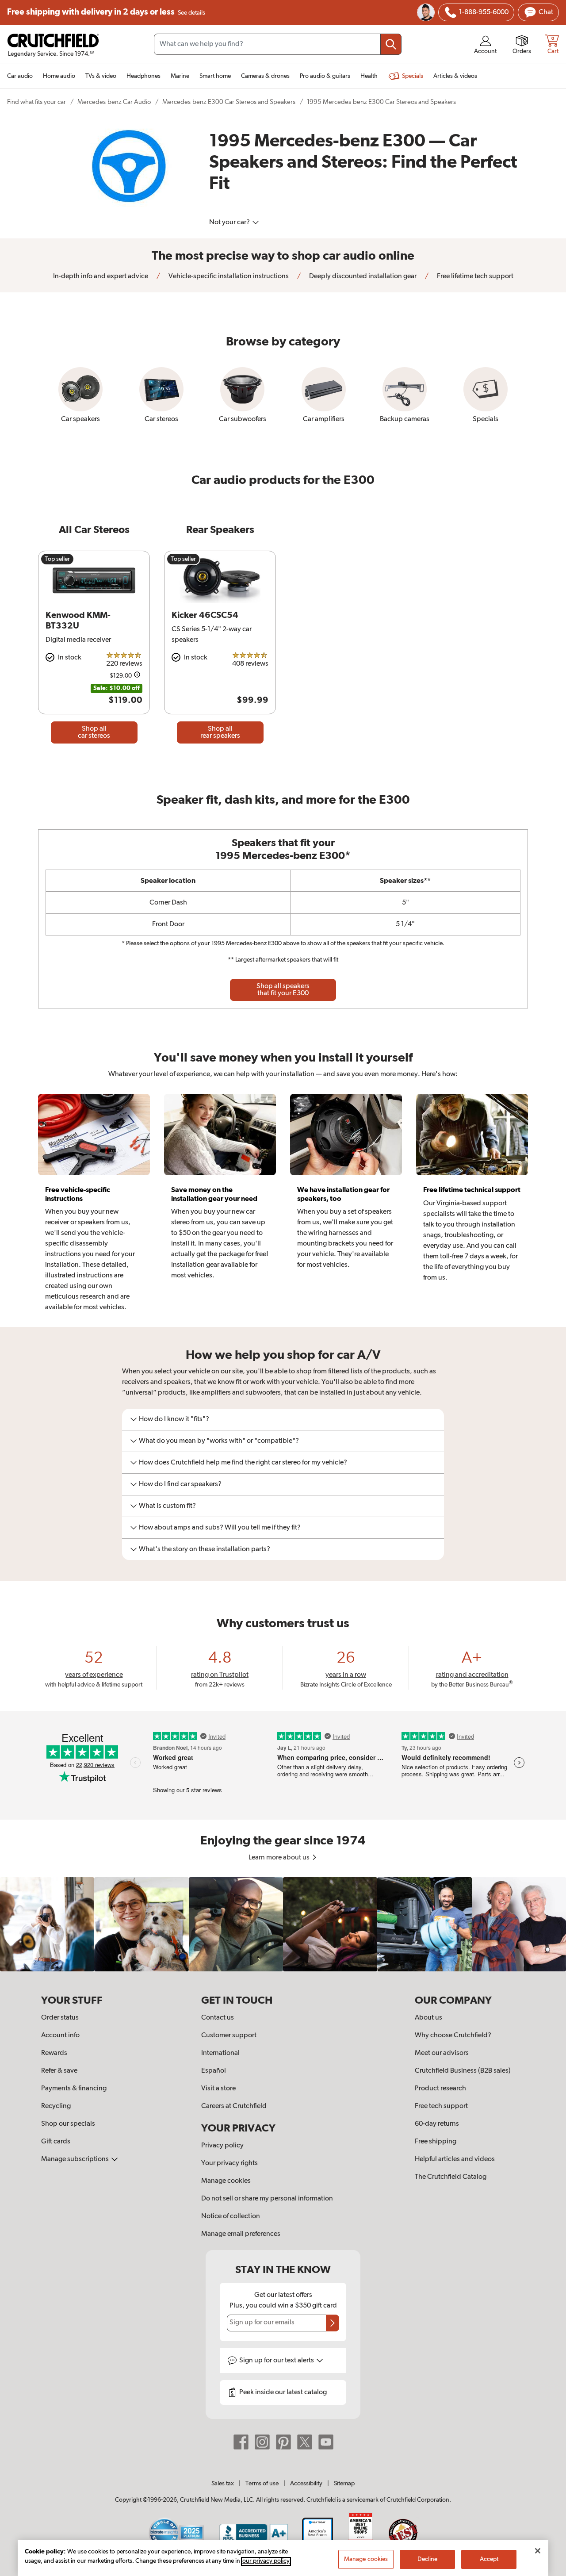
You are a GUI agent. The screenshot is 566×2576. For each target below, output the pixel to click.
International (220, 2053)
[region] (283, 1924)
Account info (60, 2035)
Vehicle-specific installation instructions (228, 276)
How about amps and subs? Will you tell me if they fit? (220, 1528)
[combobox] (278, 44)
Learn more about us (280, 1858)
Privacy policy (222, 2146)
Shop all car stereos (94, 732)
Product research (440, 2089)
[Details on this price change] (137, 676)
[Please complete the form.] (333, 2323)
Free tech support (441, 2106)
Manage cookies (226, 2181)
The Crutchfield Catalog (451, 2177)
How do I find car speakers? (180, 1484)
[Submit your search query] (391, 44)
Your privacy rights (229, 2163)
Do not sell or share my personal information (267, 2199)
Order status (60, 2018)
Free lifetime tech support (474, 276)
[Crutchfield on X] (305, 2442)
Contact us (218, 2018)
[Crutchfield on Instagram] (262, 2442)
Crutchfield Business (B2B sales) (463, 2071)
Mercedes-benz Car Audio (114, 102)
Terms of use (262, 2484)
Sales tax (223, 2484)
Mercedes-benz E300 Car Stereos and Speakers (229, 102)
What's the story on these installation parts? (205, 1549)
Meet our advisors (442, 2053)
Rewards (54, 2053)
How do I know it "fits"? (174, 1419)
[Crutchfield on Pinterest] (283, 2442)
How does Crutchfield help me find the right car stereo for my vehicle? (243, 1463)
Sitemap (344, 2484)
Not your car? (230, 222)
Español (214, 2071)
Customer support (229, 2035)
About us (428, 2018)
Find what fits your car (36, 102)
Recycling (56, 2106)
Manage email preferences (241, 2234)
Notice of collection (231, 2216)
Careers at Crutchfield (234, 2106)
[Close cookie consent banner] (538, 2551)
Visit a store (218, 2089)
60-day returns (437, 2124)
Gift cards (56, 2142)
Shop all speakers (283, 990)
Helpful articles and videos (455, 2159)
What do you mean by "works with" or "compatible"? (219, 1441)
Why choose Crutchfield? (453, 2035)
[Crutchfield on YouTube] (326, 2442)
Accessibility (306, 2484)
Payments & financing (74, 2089)
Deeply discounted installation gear (362, 276)
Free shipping (106, 12)
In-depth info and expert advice (101, 276)
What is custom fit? (167, 1506)
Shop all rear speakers (220, 732)
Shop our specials (68, 2124)
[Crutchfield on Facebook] (241, 2442)
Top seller (57, 559)
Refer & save (59, 2071)
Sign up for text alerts (277, 2361)
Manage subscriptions (76, 2159)
